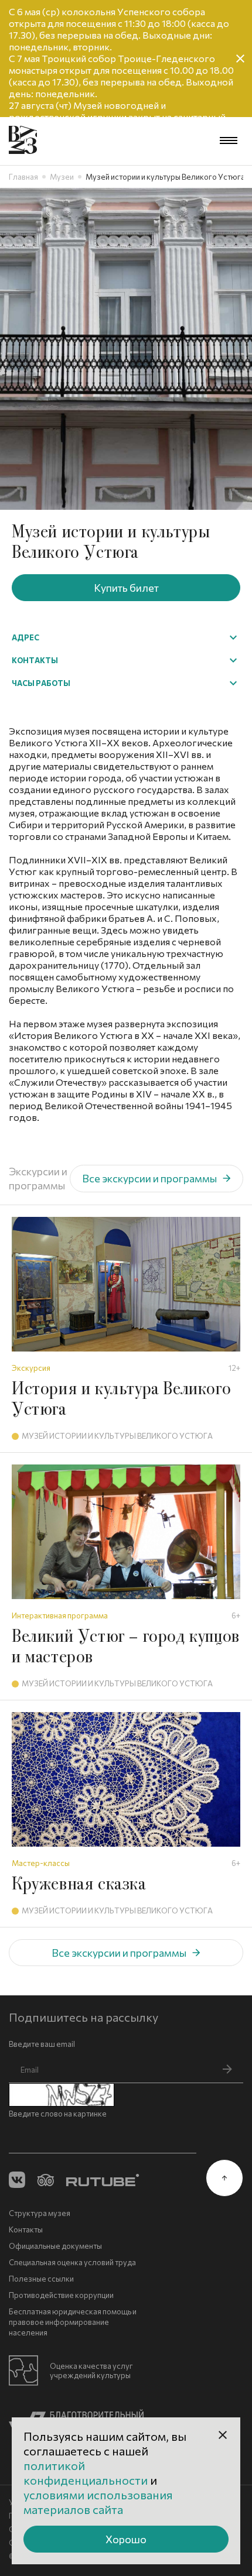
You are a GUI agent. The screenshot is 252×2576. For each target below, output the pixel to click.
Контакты (26, 2229)
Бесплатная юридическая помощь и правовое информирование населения (73, 2322)
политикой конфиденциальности (87, 2473)
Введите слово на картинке (58, 2114)
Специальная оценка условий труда (72, 2262)
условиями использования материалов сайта (98, 2502)
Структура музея (40, 2213)
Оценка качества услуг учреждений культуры (91, 2371)
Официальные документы (55, 2246)
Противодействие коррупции (61, 2295)
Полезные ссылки (41, 2279)
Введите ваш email (42, 2044)
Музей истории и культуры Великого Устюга (117, 1436)
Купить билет (126, 588)
